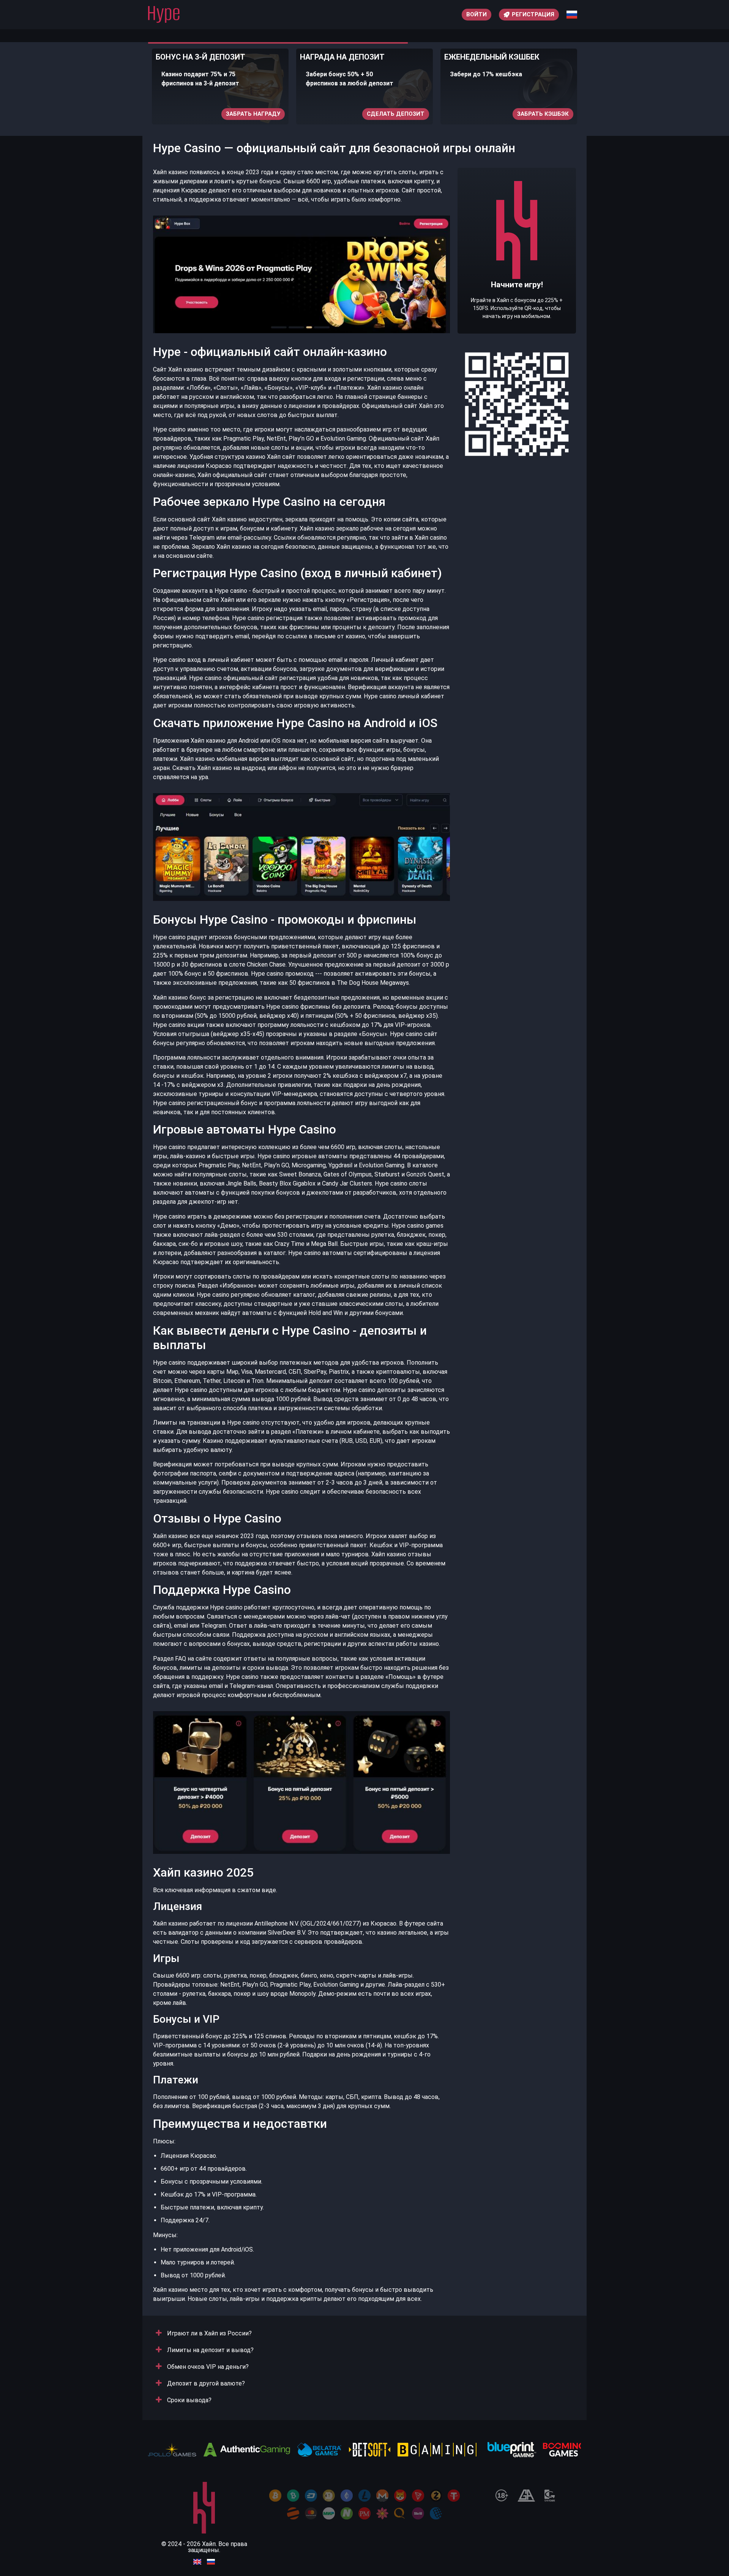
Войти (477, 14)
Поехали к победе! (517, 274)
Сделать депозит (251, 114)
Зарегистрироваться (534, 114)
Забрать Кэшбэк (399, 114)
